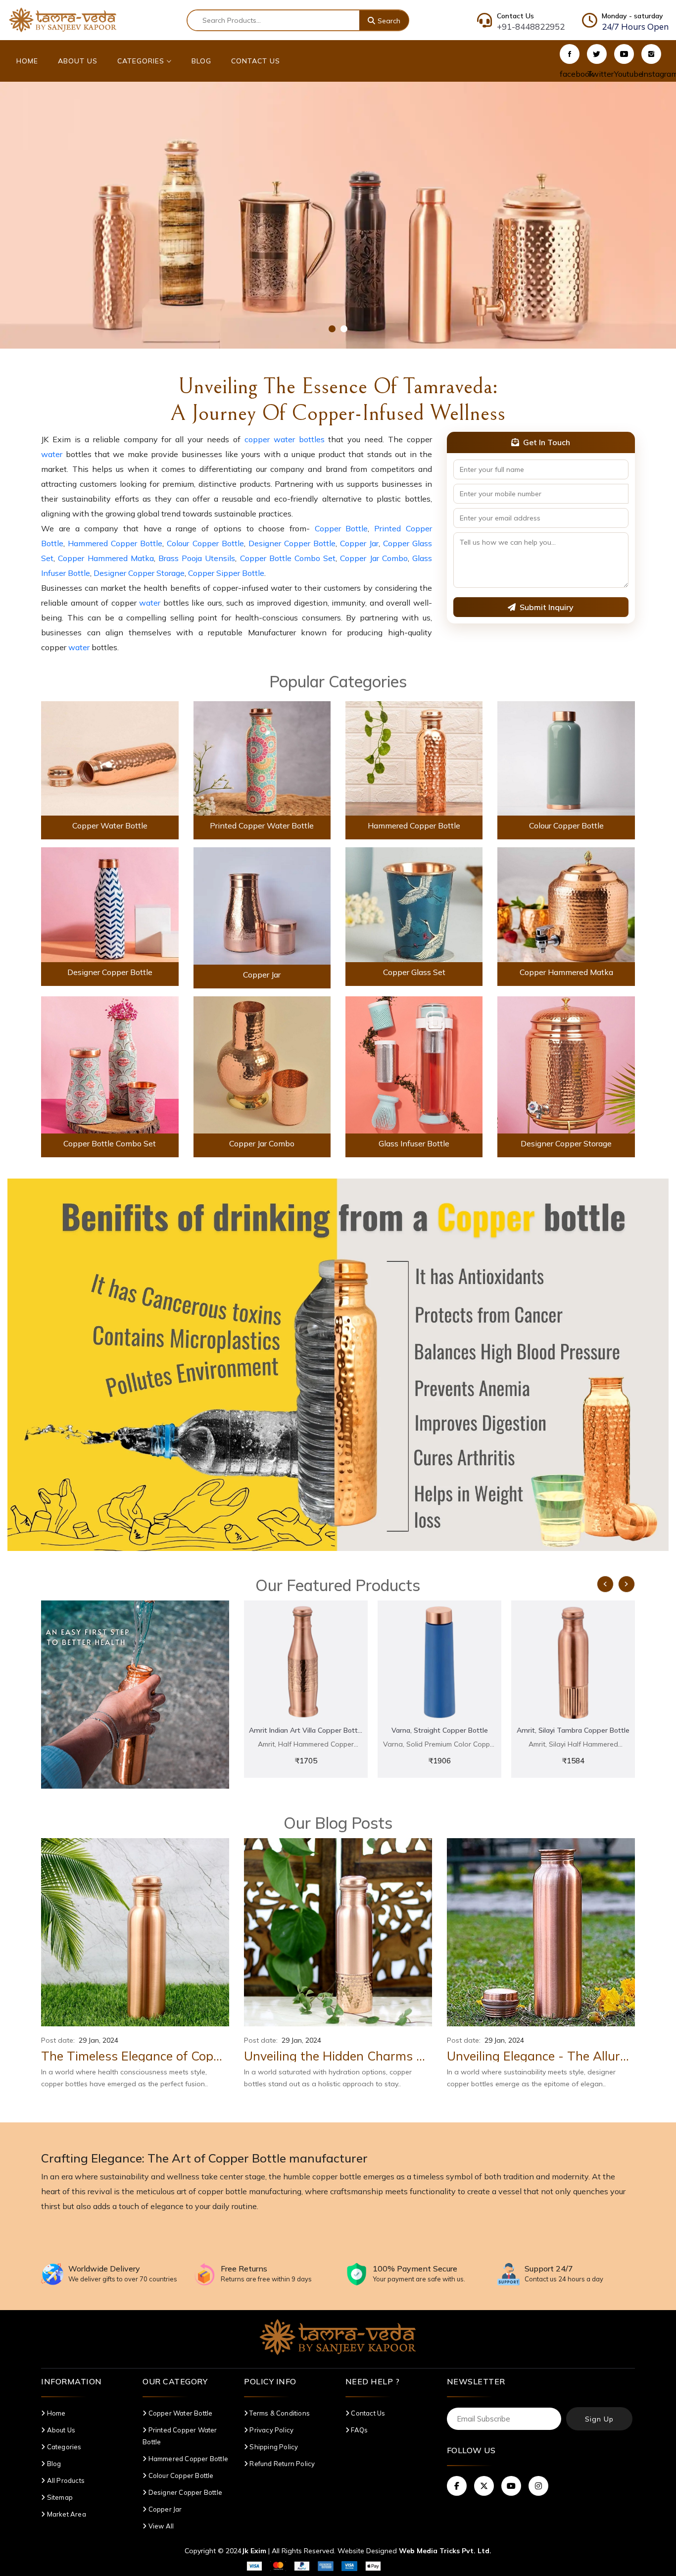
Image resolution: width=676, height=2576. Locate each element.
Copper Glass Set (414, 972)
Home (27, 61)
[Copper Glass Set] (414, 904)
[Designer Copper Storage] (566, 1064)
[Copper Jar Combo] (262, 1064)
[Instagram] (651, 54)
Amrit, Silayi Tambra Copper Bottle (573, 1730)
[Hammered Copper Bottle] (414, 758)
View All (160, 2526)
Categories (142, 61)
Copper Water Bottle (110, 825)
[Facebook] (570, 54)
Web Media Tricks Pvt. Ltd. (445, 2551)
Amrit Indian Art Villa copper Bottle (306, 1730)
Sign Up (599, 2419)
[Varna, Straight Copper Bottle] (439, 1662)
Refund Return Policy (281, 2464)
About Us (78, 61)
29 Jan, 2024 (98, 2040)
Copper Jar (359, 543)
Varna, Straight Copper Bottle (440, 1730)
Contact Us (256, 61)
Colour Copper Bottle (205, 543)
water (52, 454)
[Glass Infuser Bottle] (414, 1064)
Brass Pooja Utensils (197, 558)
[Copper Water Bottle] (110, 758)
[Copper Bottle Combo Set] (110, 1064)
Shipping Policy (273, 2447)
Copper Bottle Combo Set (288, 558)
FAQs (359, 2430)
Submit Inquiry (547, 607)
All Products (65, 2480)
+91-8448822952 (531, 26)
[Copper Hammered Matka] (566, 904)
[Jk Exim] (63, 19)
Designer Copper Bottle (292, 543)
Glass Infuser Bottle (414, 1143)
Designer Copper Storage (139, 573)
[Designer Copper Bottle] (110, 904)
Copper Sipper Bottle (226, 573)
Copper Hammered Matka (106, 558)
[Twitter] (597, 54)
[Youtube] (624, 54)
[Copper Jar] (262, 905)
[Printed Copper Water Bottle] (262, 758)
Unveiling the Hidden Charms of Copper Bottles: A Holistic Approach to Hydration (338, 2056)
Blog (201, 61)
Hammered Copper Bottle (115, 543)
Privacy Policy (271, 2430)
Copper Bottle (341, 528)
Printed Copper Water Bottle (262, 825)
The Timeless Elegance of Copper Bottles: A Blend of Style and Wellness (135, 2056)
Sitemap (59, 2497)
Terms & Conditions (279, 2413)
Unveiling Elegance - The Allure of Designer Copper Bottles (541, 2056)
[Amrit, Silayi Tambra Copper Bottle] (573, 1662)
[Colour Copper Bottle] (566, 758)
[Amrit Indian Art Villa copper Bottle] (306, 1662)
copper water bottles (285, 439)
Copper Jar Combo (374, 558)
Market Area (66, 2514)
